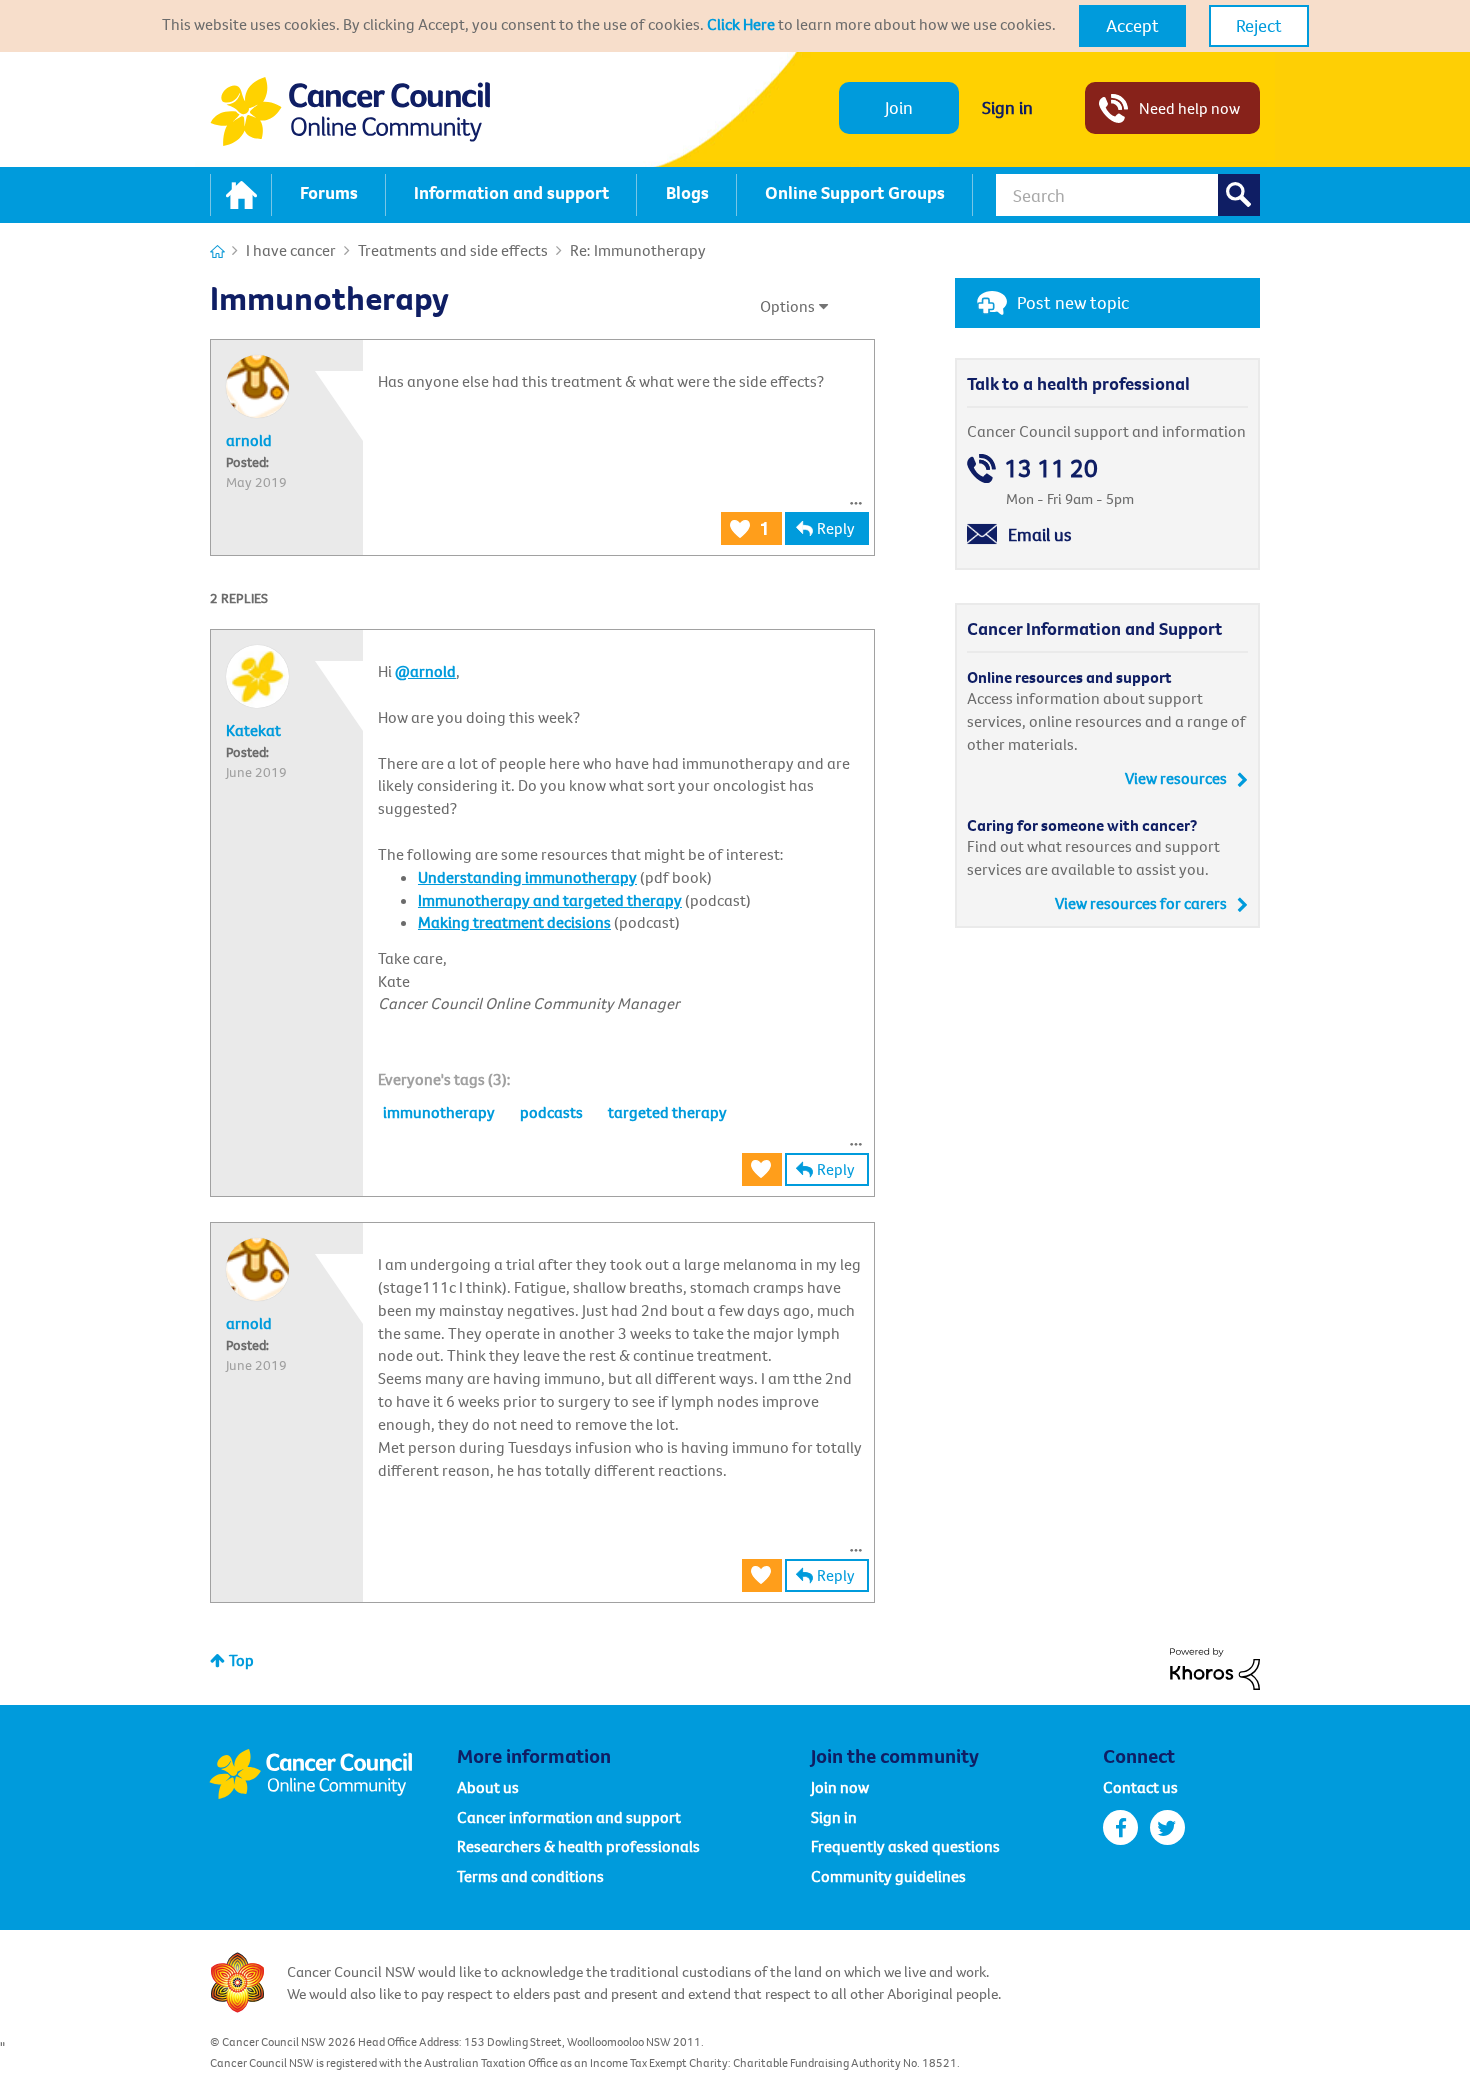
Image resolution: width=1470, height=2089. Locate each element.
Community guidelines (888, 1876)
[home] (241, 195)
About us (488, 1787)
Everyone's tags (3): (444, 1079)
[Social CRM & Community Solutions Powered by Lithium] (1215, 1667)
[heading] (444, 1079)
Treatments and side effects (453, 250)
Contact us (1140, 1787)
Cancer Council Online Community (333, 1774)
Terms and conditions (530, 1876)
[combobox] (1128, 195)
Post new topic (1073, 302)
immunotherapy (439, 1112)
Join (899, 107)
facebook (1120, 1827)
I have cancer (291, 250)
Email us (1040, 534)
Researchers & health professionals (578, 1846)
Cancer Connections (217, 251)
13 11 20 (1051, 468)
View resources (1176, 778)
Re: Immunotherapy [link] (638, 250)
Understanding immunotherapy (527, 877)
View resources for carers (1141, 903)
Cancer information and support (569, 1817)
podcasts (551, 1112)
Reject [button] (1259, 25)
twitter (1167, 1827)
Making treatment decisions (514, 922)
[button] (1132, 26)
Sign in (1007, 107)
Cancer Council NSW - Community (350, 111)
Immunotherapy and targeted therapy (550, 900)
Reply (836, 528)
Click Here (741, 24)
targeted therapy (667, 1112)
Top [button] (241, 1660)
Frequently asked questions (905, 1846)
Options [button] (787, 306)
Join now (840, 1787)
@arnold (425, 671)
